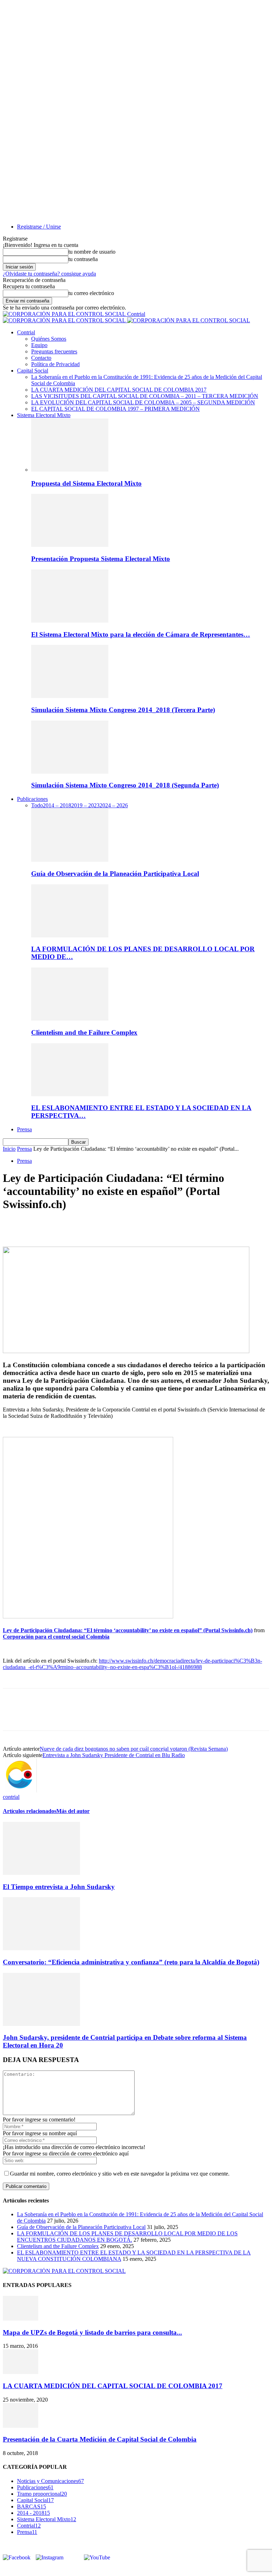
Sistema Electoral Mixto (44, 415)
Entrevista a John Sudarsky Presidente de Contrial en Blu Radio (114, 1755)
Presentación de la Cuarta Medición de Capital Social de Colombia (100, 2439)
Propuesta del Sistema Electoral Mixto (86, 483)
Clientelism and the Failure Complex (84, 1032)
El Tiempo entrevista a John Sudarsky (59, 1887)
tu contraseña (83, 259)
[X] (40, 1226)
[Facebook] (15, 1226)
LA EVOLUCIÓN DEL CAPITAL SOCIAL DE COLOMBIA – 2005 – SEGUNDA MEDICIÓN (143, 402)
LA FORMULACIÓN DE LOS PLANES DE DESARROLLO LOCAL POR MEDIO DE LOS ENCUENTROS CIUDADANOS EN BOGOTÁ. (127, 2237)
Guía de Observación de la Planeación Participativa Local (115, 874)
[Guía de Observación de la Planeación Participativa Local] (70, 860)
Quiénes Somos (49, 339)
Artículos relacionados (30, 1811)
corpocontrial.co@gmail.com (47, 2569)
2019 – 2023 (85, 805)
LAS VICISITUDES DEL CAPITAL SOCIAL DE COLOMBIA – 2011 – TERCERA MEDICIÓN (145, 396)
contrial (11, 1797)
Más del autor (73, 1811)
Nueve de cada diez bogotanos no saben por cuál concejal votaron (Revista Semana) (134, 1749)
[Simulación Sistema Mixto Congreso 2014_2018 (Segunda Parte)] (70, 772)
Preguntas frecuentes (54, 351)
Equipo (39, 345)
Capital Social (33, 371)
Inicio (9, 1149)
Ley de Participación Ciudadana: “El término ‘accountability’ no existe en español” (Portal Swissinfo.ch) (128, 1630)
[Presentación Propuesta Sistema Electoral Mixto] (70, 545)
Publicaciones (32, 799)
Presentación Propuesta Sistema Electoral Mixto (101, 559)
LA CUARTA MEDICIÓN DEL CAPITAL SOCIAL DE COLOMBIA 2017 (119, 390)
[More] (117, 1226)
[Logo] (65, 320)
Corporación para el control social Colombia (56, 1637)
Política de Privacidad (55, 364)
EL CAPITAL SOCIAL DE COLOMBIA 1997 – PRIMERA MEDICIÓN (115, 409)
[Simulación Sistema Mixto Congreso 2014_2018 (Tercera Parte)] (70, 696)
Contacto (41, 358)
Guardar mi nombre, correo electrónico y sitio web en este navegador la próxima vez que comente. (120, 2174)
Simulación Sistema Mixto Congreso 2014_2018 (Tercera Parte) (123, 710)
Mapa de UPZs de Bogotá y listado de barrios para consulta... (92, 2332)
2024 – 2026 (114, 805)
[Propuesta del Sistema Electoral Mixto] (70, 470)
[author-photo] (20, 1791)
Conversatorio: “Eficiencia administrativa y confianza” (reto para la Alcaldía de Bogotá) (131, 1962)
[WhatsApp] (91, 1226)
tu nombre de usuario (92, 252)
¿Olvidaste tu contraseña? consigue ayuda (49, 274)
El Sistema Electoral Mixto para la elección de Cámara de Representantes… (141, 634)
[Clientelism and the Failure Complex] (70, 1019)
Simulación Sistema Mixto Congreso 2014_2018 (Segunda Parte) (125, 785)
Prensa (24, 1129)
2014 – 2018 (57, 805)
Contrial (26, 332)
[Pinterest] (66, 1226)
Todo (37, 805)
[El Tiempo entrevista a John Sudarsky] (41, 1873)
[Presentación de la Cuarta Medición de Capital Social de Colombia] (21, 2426)
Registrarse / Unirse (39, 227)
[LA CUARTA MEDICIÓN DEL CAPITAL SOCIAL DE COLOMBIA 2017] (21, 2372)
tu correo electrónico (91, 293)
